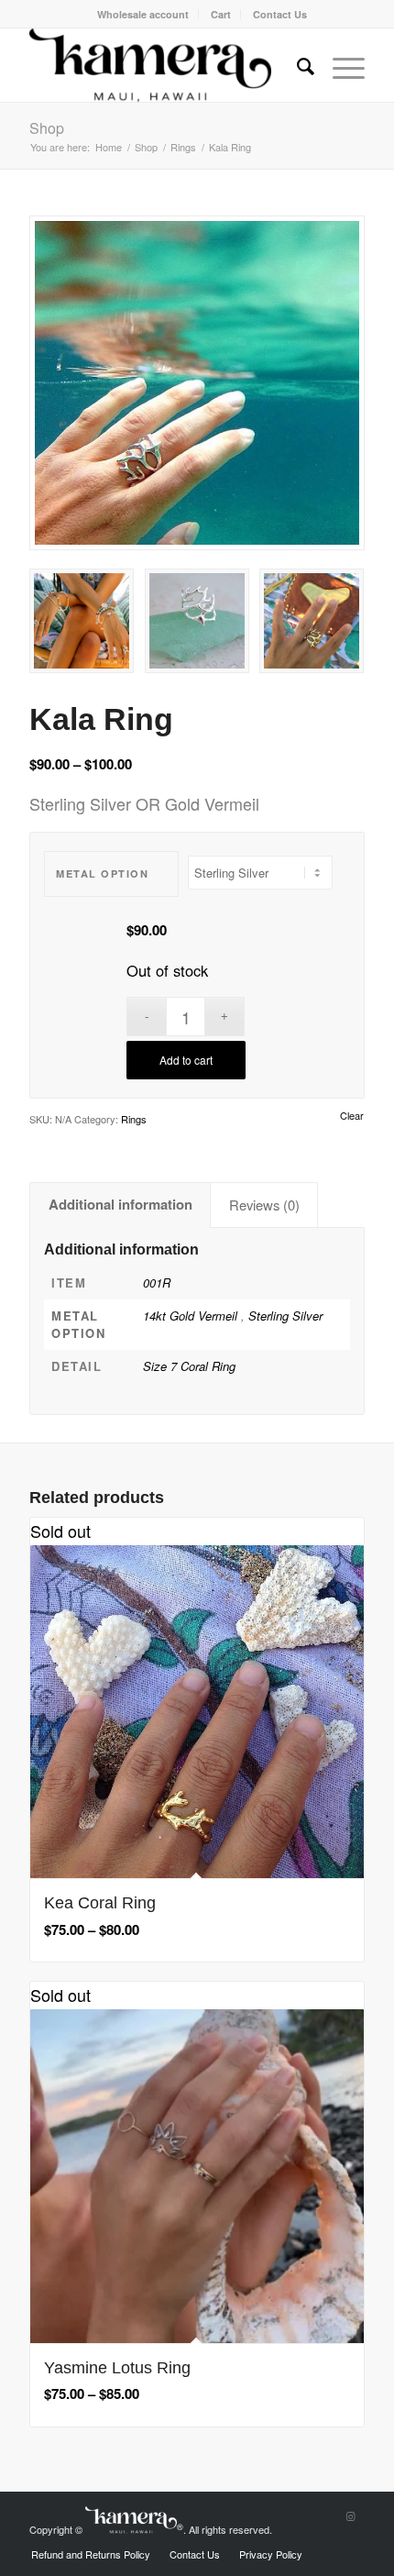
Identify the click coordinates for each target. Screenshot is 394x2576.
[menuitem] (143, 14)
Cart (221, 14)
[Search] (296, 65)
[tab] (120, 1205)
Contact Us (280, 14)
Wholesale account (143, 14)
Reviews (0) (264, 1205)
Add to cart (186, 1060)
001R (157, 1282)
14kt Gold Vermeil (192, 1316)
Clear (352, 1116)
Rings (134, 1119)
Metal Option (102, 873)
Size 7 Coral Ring (189, 1366)
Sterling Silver (285, 1316)
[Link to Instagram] (351, 2515)
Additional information (120, 1204)
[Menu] (339, 65)
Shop (47, 128)
